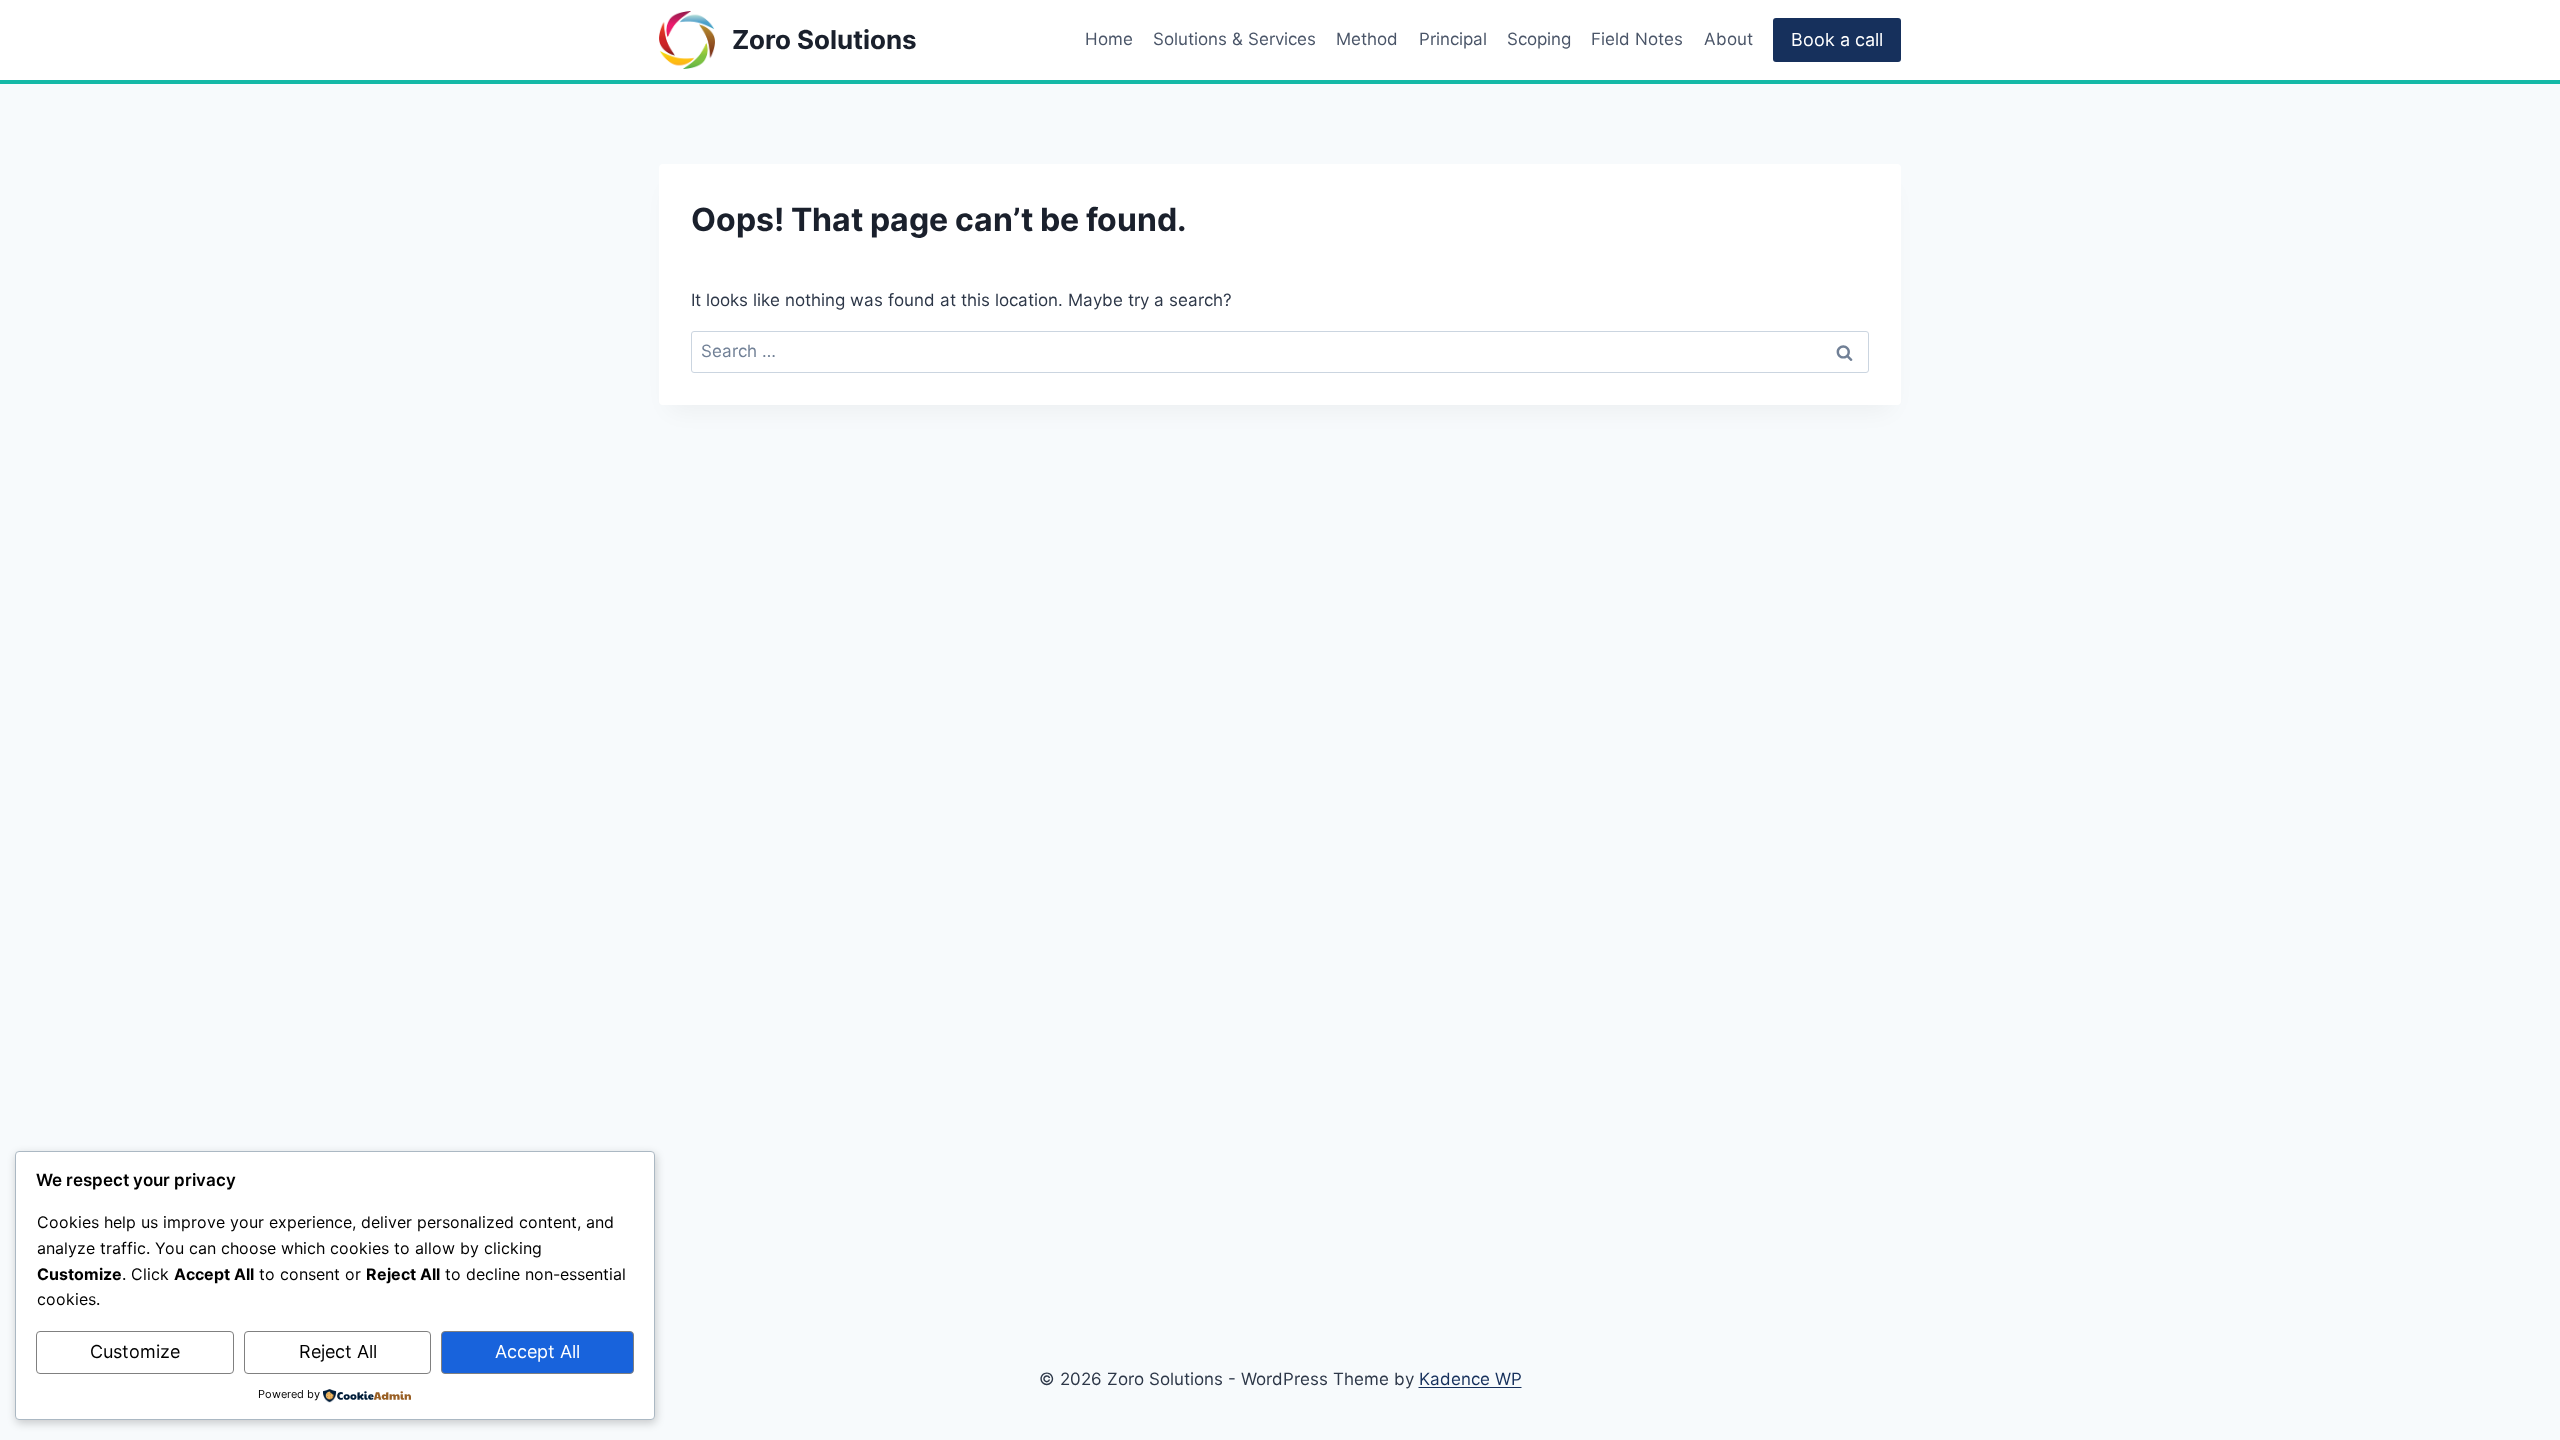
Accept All (537, 1351)
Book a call (1837, 39)
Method (1367, 39)
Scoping (1539, 39)
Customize (135, 1351)
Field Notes (1637, 39)
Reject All (338, 1351)
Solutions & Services (1234, 39)
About (1728, 39)
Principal (1453, 39)
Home (1109, 39)
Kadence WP (1470, 1379)
